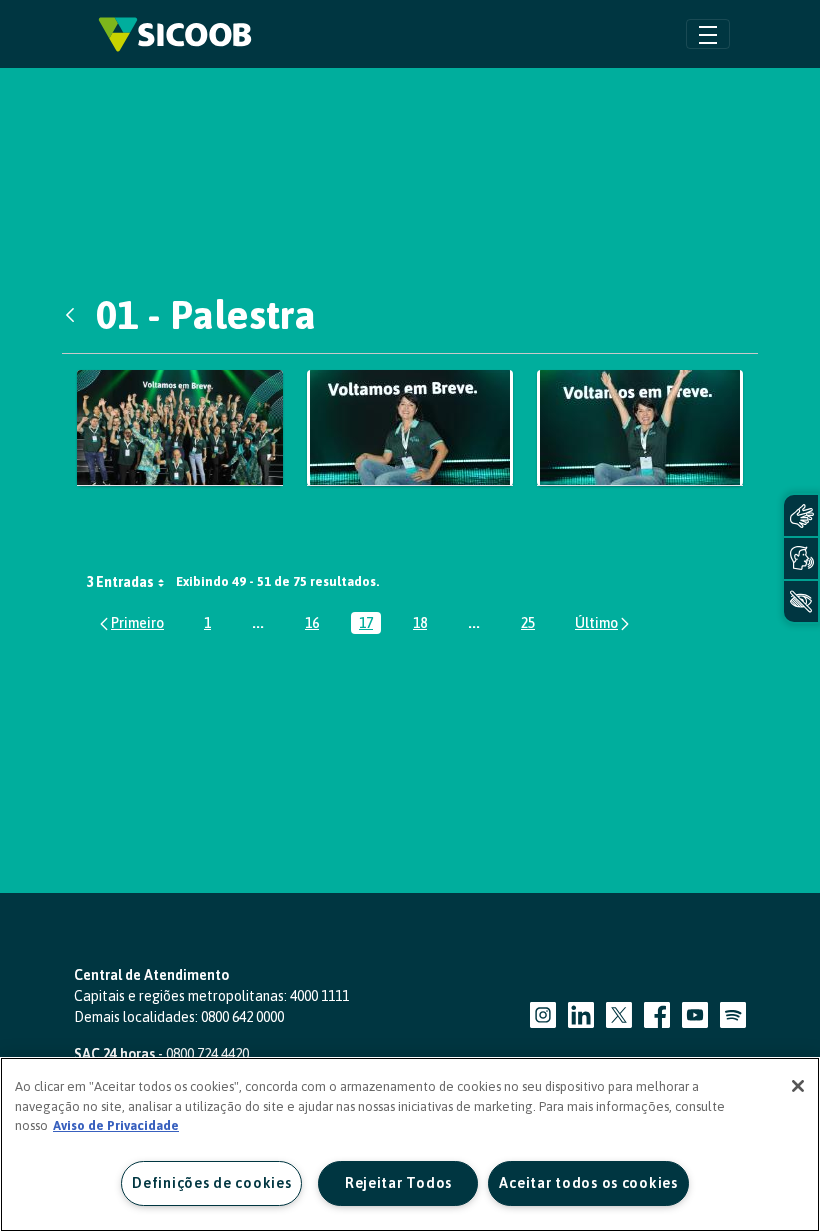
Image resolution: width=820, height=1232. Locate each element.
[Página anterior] (130, 623)
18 (424, 624)
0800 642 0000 (242, 1017)
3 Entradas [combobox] (120, 582)
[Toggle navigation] (708, 33)
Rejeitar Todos (398, 1183)
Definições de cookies (211, 1183)
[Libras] (801, 515)
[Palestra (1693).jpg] (410, 428)
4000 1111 (319, 996)
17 (370, 624)
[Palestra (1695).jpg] (640, 428)
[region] (410, 1144)
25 (532, 624)
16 (316, 624)
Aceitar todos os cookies (588, 1183)
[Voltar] (75, 315)
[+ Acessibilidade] (801, 601)
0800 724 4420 (207, 1054)
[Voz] (801, 558)
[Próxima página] (603, 623)
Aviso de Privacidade (116, 1125)
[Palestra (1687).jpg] (180, 428)
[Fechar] (798, 1086)
